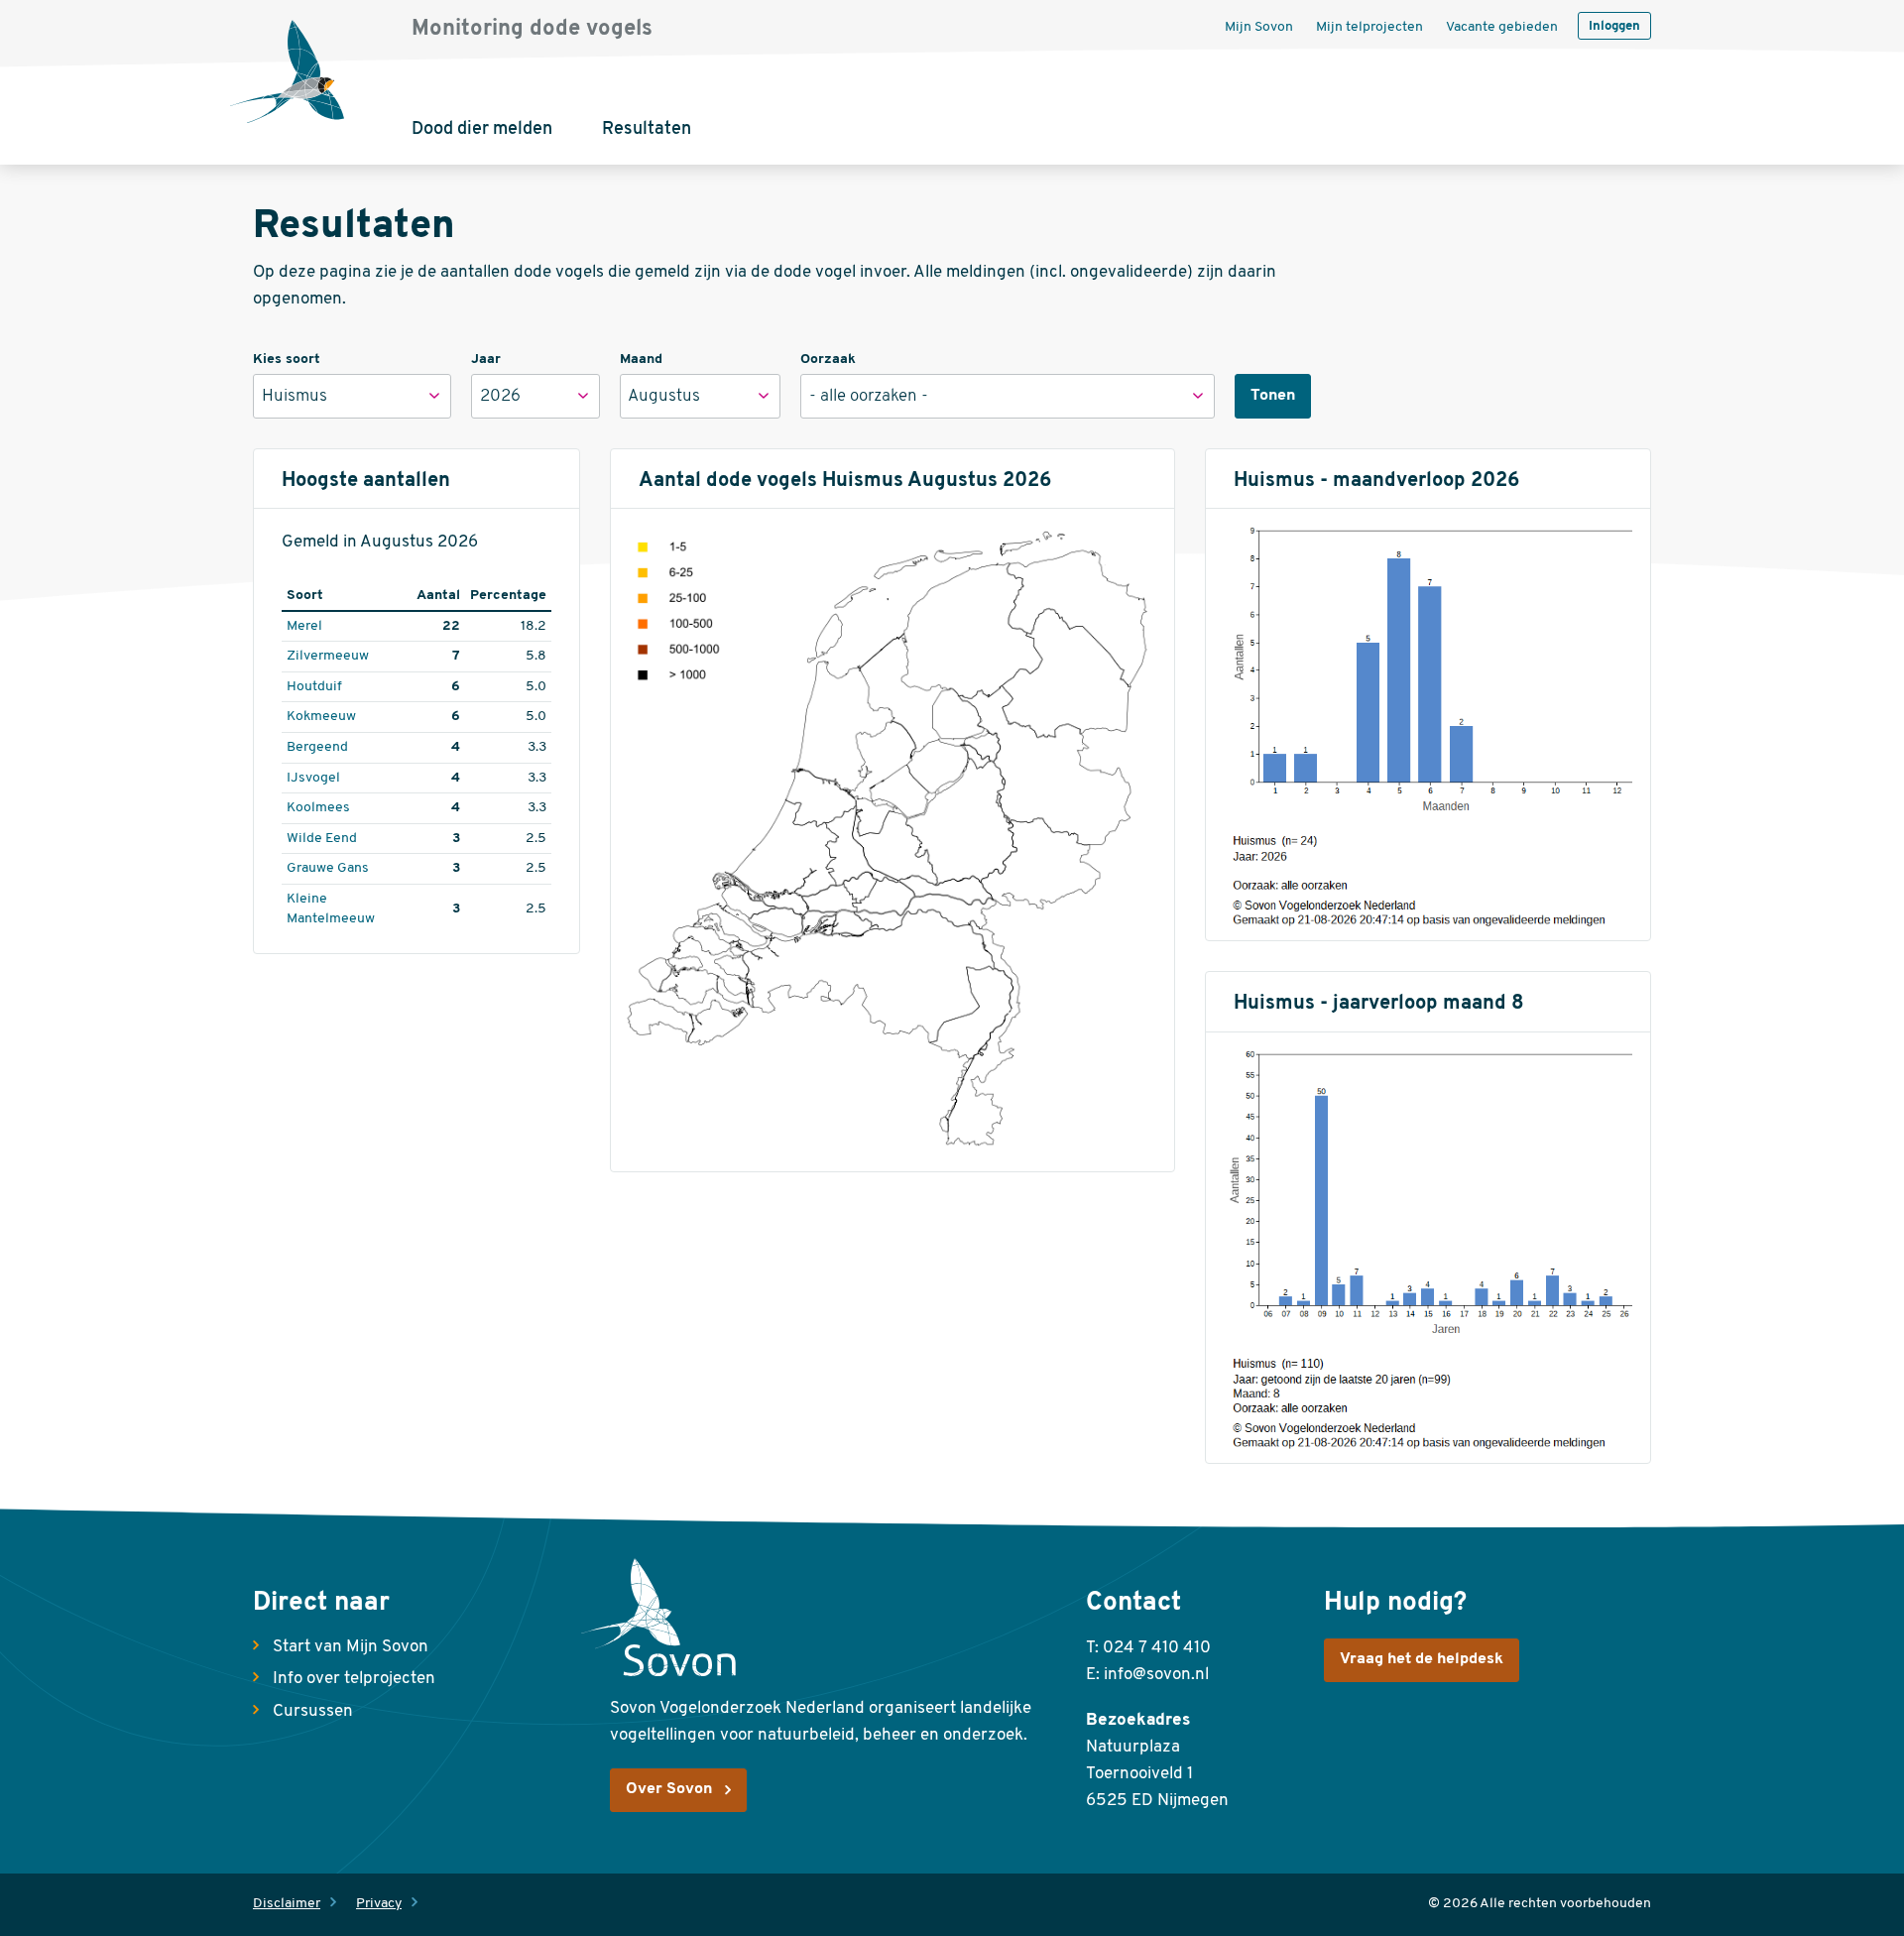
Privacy (379, 1904)
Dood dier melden (482, 130)
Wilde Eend (322, 839)
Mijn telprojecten (1369, 27)
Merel (304, 626)
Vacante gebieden (1502, 27)
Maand (641, 360)
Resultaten (647, 130)
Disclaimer (287, 1904)
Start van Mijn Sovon (351, 1647)
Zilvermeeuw (328, 656)
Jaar (486, 360)
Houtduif (314, 687)
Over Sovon (669, 1789)
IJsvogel (313, 778)
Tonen (1273, 396)
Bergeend (317, 747)
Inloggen (1614, 26)
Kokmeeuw (321, 717)
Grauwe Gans (328, 868)
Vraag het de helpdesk (1422, 1659)
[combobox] (352, 396)
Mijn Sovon (1259, 27)
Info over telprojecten (354, 1679)
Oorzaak (828, 360)
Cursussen (313, 1711)
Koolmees (318, 808)
